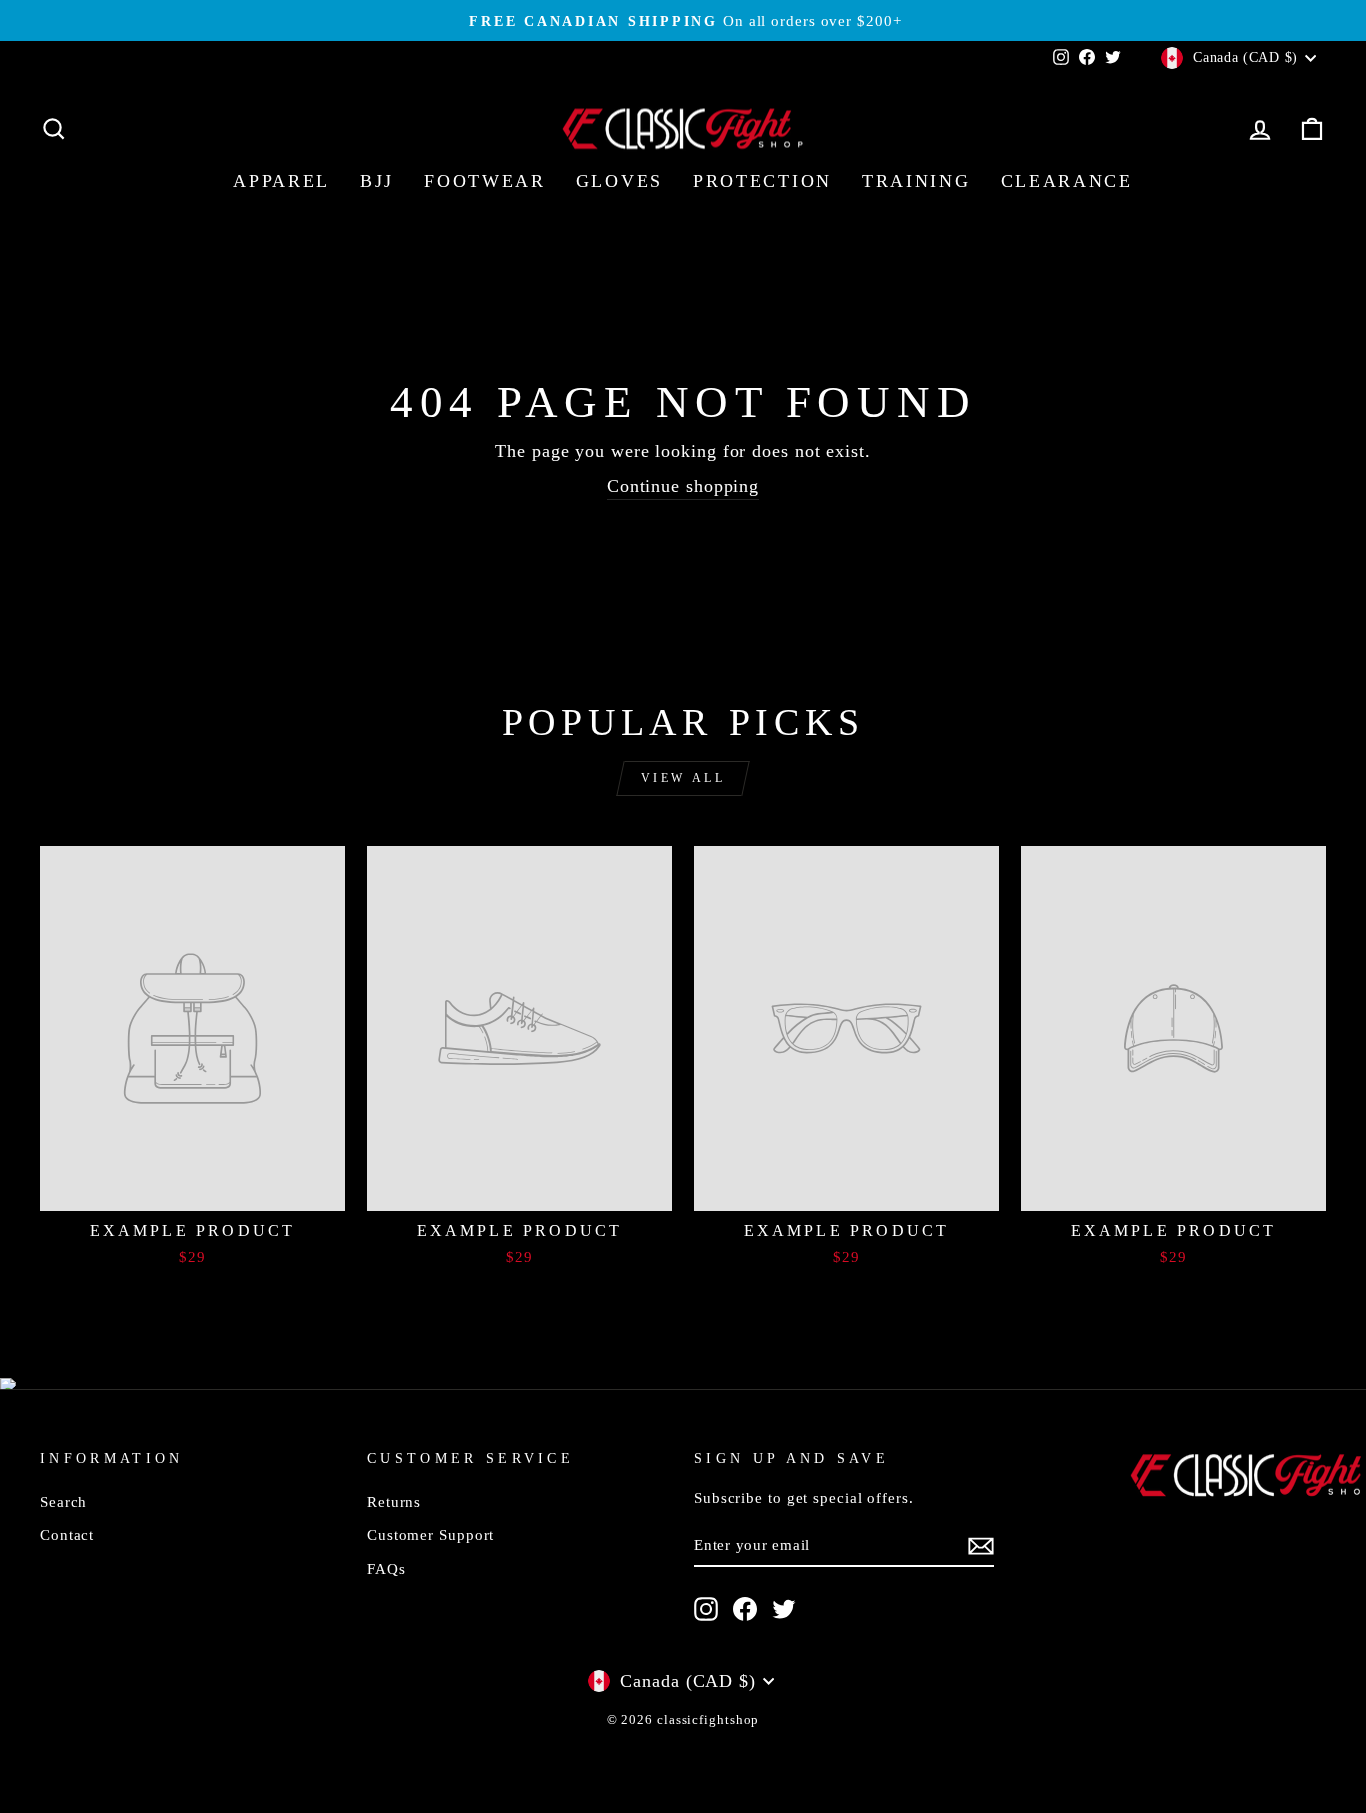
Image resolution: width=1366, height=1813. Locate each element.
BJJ (377, 181)
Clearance (1067, 181)
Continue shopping (683, 486)
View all (683, 778)
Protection (762, 181)
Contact (67, 1534)
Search (63, 1501)
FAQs (386, 1568)
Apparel (281, 181)
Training (916, 181)
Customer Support (430, 1534)
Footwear (485, 181)
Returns (394, 1501)
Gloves (619, 181)
